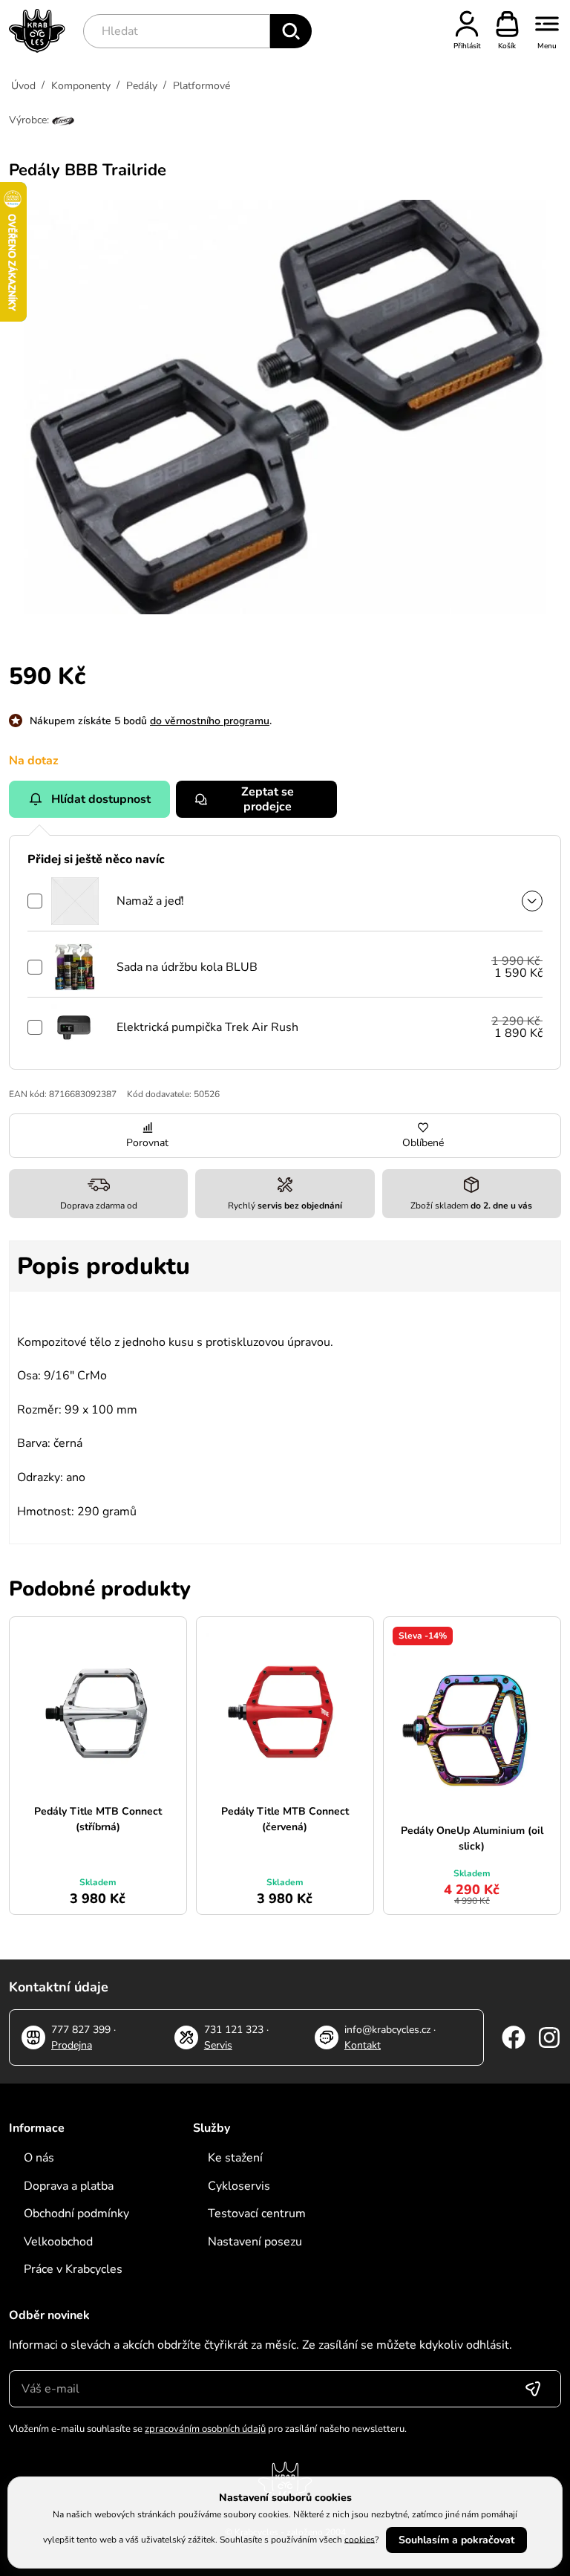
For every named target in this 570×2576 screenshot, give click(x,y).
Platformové (202, 86)
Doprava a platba (69, 2186)
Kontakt (363, 2045)
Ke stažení (235, 2158)
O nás (39, 2158)
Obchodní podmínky (76, 2214)
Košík (507, 46)
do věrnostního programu (210, 721)
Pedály (142, 86)
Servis (218, 2045)
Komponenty (81, 86)
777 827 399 (81, 2030)
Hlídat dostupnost (101, 799)
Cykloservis (239, 2186)
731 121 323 (234, 2030)
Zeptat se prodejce (268, 799)
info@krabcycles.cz (387, 2030)
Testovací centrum (257, 2214)
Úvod (23, 86)
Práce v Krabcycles (73, 2269)
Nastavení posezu (255, 2242)
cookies (360, 2539)
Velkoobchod (58, 2242)
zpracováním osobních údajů (205, 2429)
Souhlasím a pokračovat (456, 2540)
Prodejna (72, 2045)
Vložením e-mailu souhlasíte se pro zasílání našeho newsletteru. (208, 2429)
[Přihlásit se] (533, 2389)
